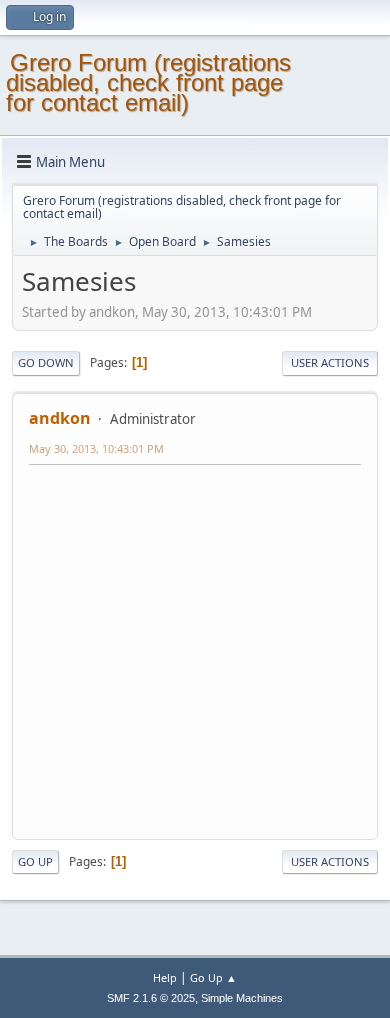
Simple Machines (242, 998)
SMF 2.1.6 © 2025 (151, 998)
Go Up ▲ (213, 977)
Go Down (46, 362)
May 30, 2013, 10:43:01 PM (96, 448)
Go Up (35, 861)
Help (165, 977)
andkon (60, 418)
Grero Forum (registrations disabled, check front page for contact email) (148, 82)
